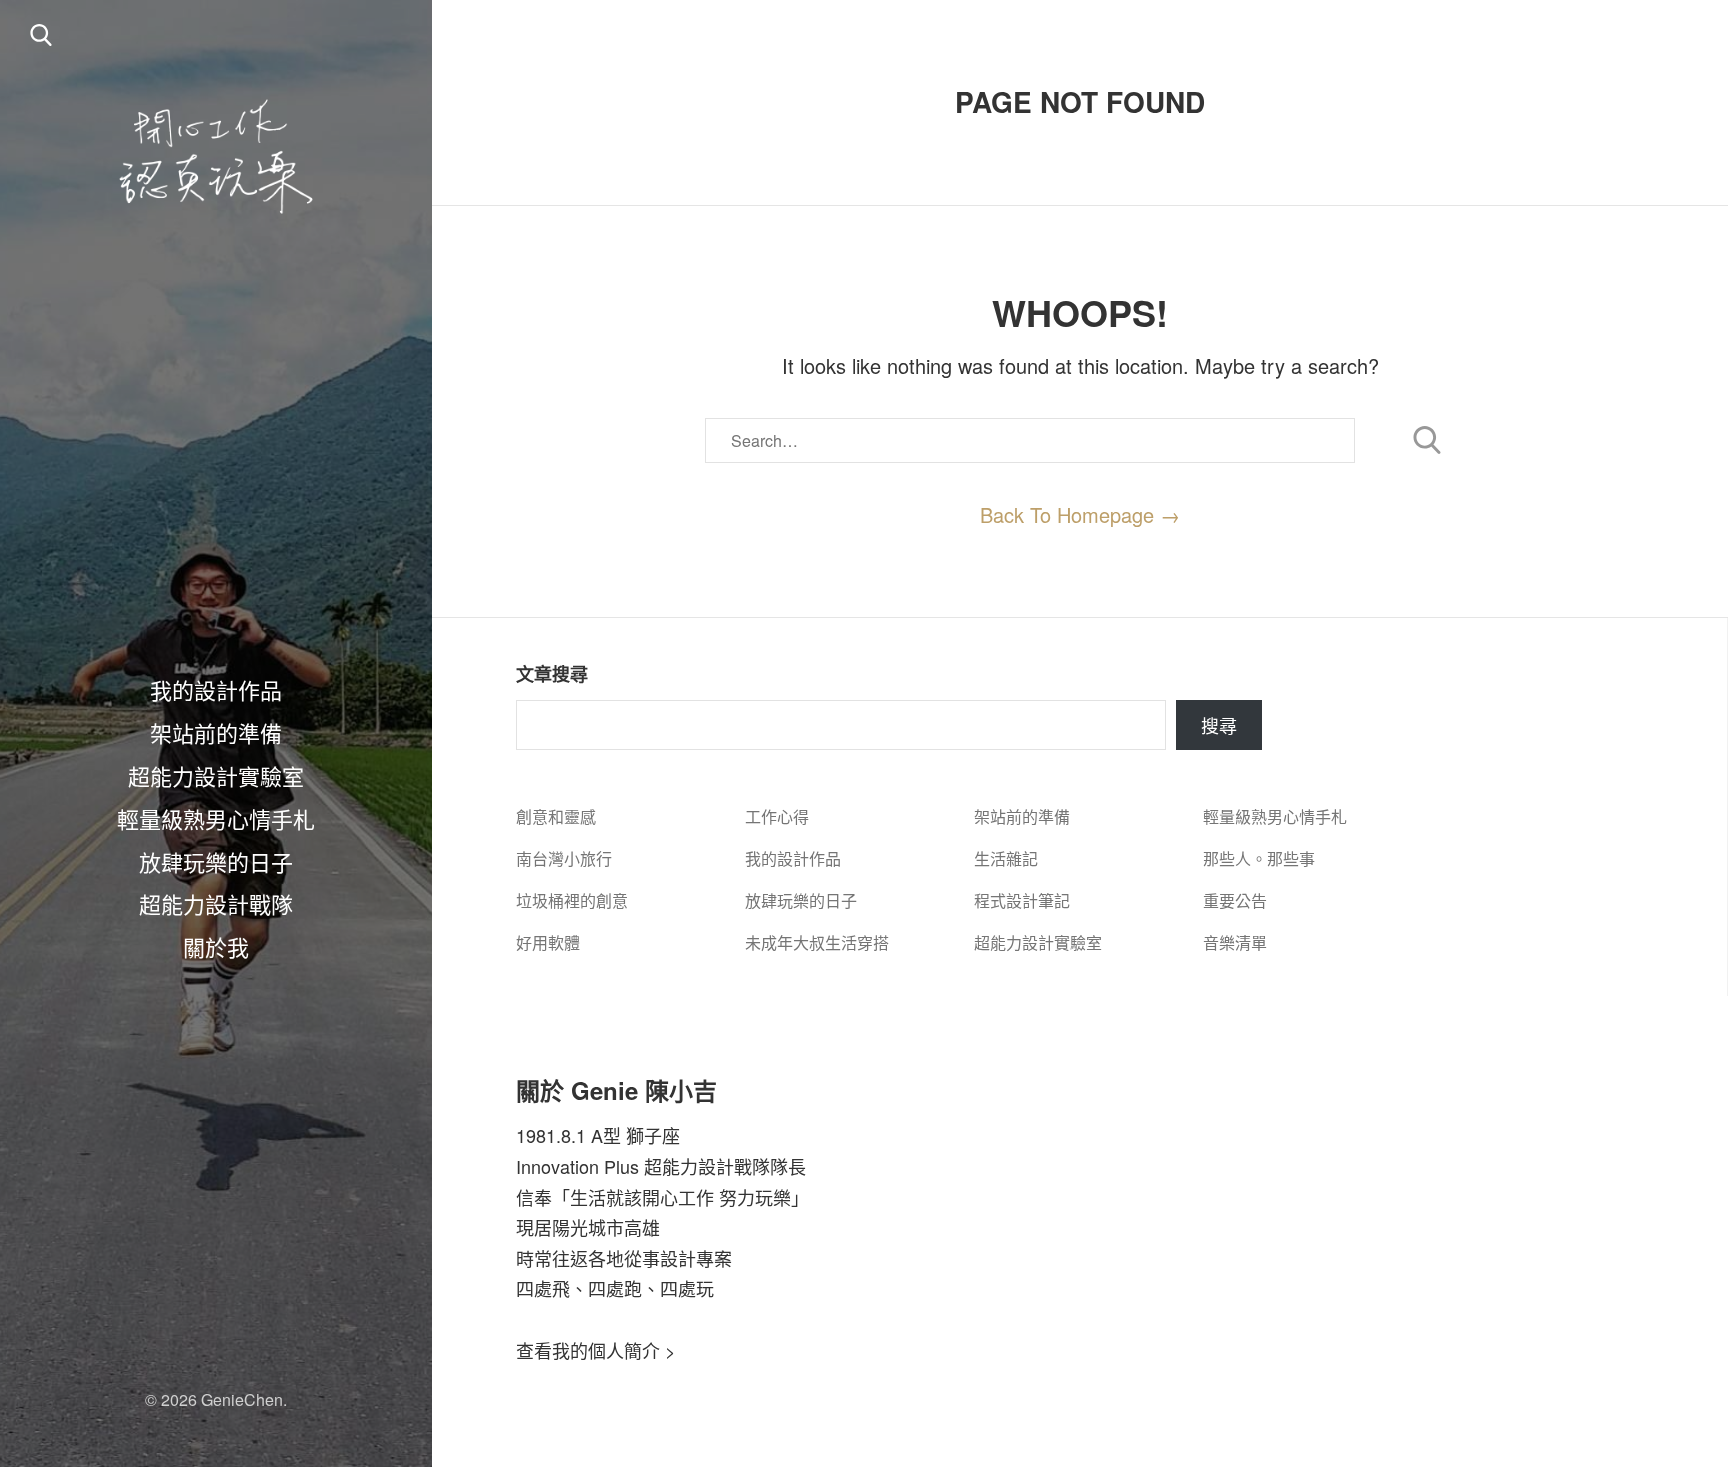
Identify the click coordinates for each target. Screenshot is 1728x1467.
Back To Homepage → (1080, 514)
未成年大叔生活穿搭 (817, 942)
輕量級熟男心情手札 (216, 818)
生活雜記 (1006, 858)
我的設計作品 (216, 689)
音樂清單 (1235, 942)
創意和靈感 (556, 816)
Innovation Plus (577, 1166)
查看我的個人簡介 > (596, 1350)
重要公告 (1235, 900)
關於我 (216, 946)
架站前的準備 (216, 732)
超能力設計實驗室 (216, 775)
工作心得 (777, 816)
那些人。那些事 (1259, 858)
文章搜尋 (552, 674)
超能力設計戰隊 (216, 903)
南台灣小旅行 (564, 858)
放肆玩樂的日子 (216, 861)
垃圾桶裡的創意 (572, 900)
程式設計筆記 (1022, 900)
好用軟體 (548, 942)
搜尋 (1219, 725)
